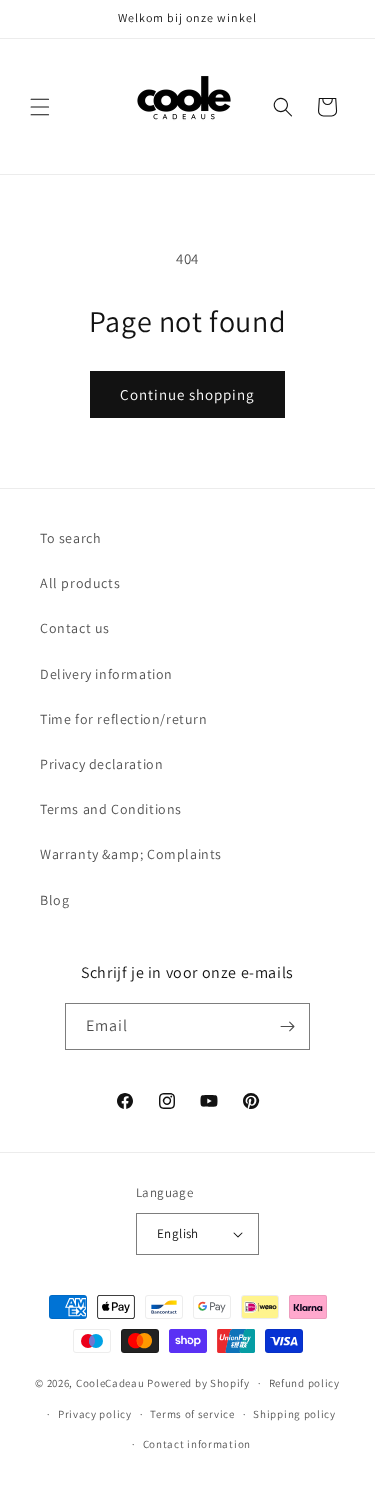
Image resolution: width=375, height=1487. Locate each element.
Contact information (197, 1444)
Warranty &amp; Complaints (131, 854)
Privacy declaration (101, 764)
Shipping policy (294, 1414)
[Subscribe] (287, 1026)
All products (80, 583)
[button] (40, 107)
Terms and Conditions (111, 809)
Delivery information (106, 674)
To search (70, 538)
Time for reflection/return (124, 719)
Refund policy (304, 1383)
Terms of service (192, 1414)
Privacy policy (95, 1414)
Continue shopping (187, 394)
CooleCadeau (110, 1383)
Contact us (75, 628)
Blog (54, 900)
